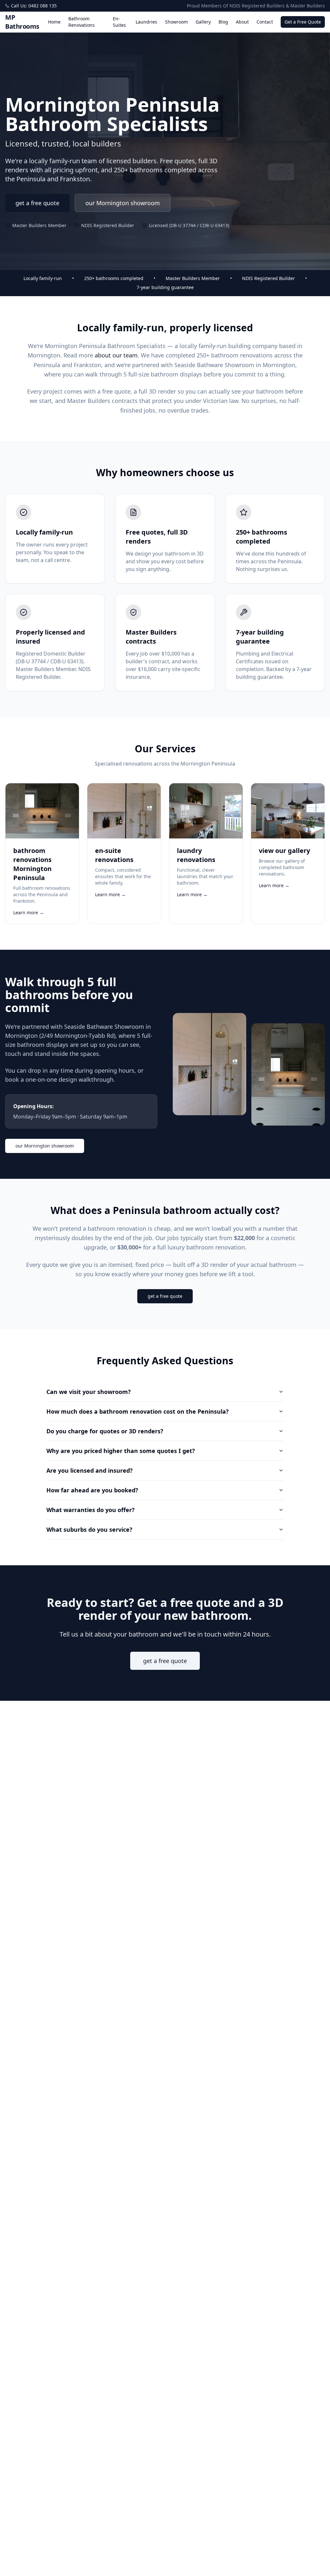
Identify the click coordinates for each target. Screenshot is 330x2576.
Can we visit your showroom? (89, 1392)
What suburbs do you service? (89, 1529)
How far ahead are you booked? (92, 1490)
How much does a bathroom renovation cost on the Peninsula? (138, 1411)
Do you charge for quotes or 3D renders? (105, 1431)
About (242, 22)
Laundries (146, 22)
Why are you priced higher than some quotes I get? (121, 1451)
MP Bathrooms (22, 22)
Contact (265, 22)
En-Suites (119, 22)
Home (54, 22)
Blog (223, 22)
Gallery (203, 22)
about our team (116, 355)
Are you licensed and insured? (90, 1470)
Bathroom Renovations (82, 22)
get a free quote (37, 203)
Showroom (176, 22)
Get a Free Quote (303, 22)
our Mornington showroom (123, 203)
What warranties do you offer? (91, 1510)
